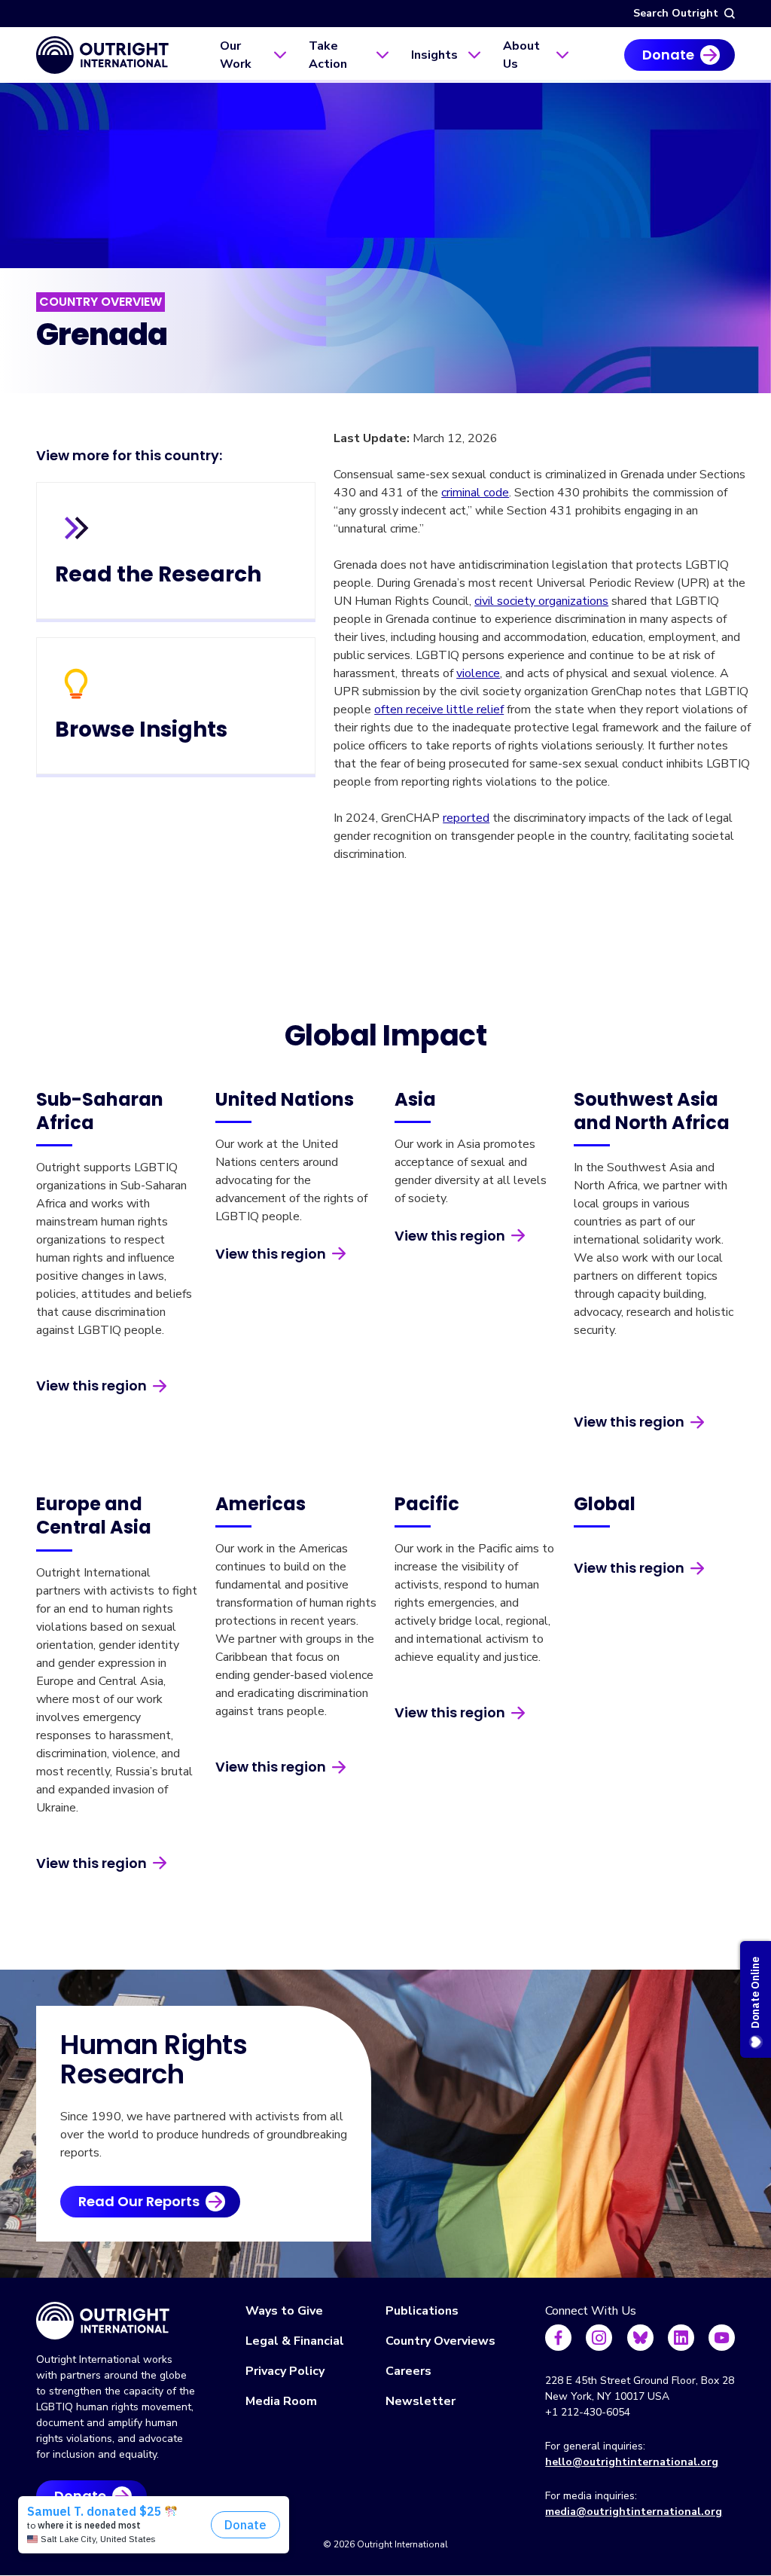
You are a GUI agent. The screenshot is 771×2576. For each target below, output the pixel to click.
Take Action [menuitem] (328, 55)
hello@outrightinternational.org (632, 2462)
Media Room (281, 2401)
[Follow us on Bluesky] (640, 2338)
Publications (422, 2311)
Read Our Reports (139, 2201)
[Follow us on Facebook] (558, 2338)
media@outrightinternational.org (634, 2512)
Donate (668, 55)
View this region (91, 1386)
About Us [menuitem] (521, 55)
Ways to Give (284, 2311)
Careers (408, 2371)
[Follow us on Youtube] (722, 2338)
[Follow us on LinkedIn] (681, 2338)
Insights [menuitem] (434, 55)
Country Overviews (440, 2341)
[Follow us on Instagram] (599, 2338)
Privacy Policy (285, 2371)
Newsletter (421, 2401)
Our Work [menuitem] (236, 55)
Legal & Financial (295, 2341)
